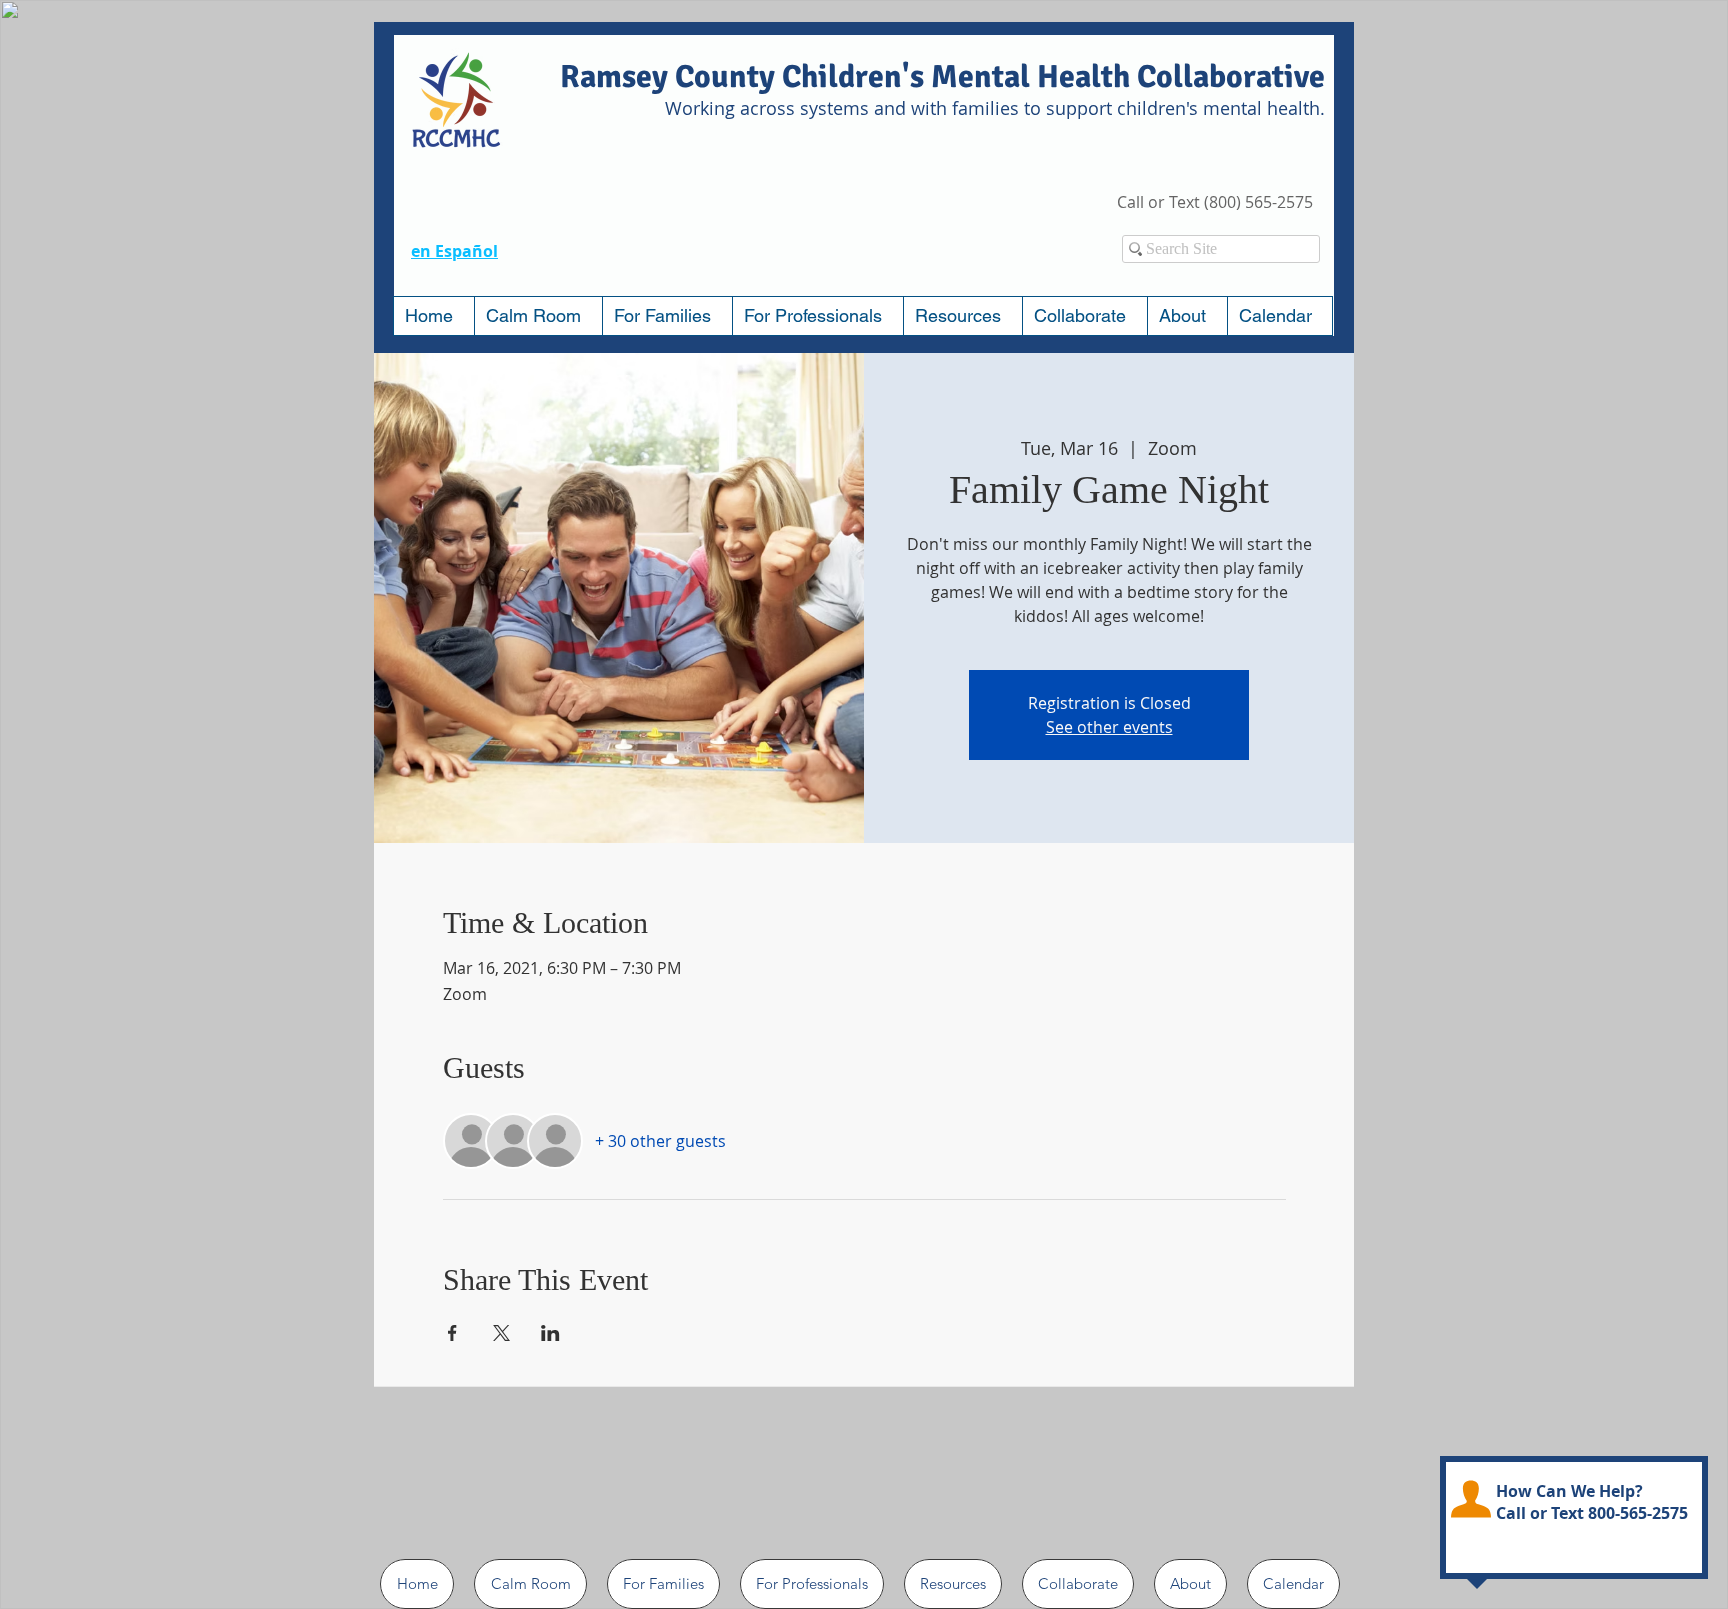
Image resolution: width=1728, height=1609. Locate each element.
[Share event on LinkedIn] (550, 1333)
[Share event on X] (501, 1333)
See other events (1109, 727)
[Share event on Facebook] (452, 1333)
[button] (667, 316)
